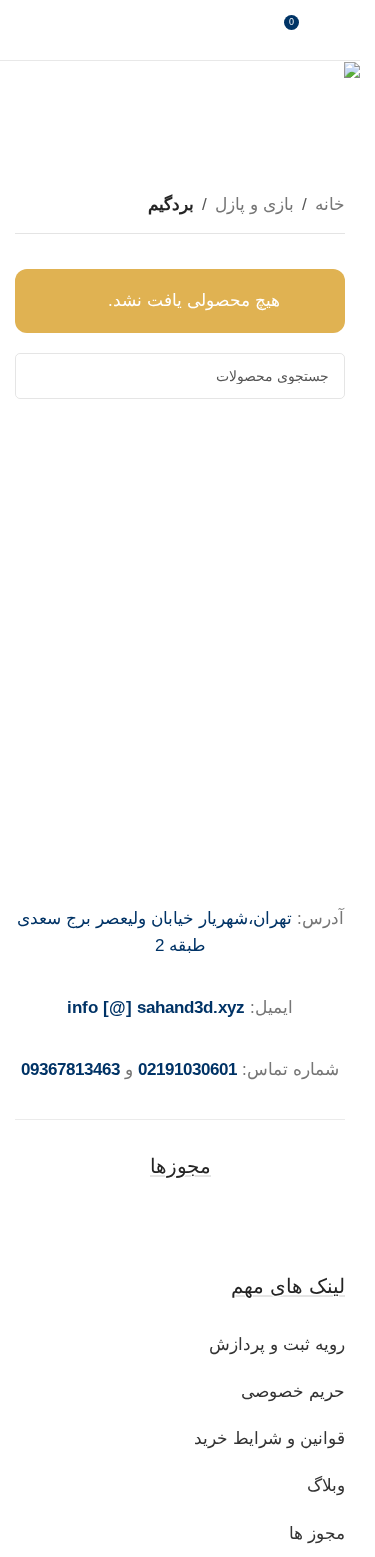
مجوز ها (317, 1533)
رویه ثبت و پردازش (277, 1344)
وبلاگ (323, 1485)
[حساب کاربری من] (337, 30)
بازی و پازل (254, 204)
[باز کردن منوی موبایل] (23, 30)
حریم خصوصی (293, 1391)
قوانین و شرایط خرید (269, 1438)
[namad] (180, 1224)
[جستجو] (38, 376)
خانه (330, 204)
